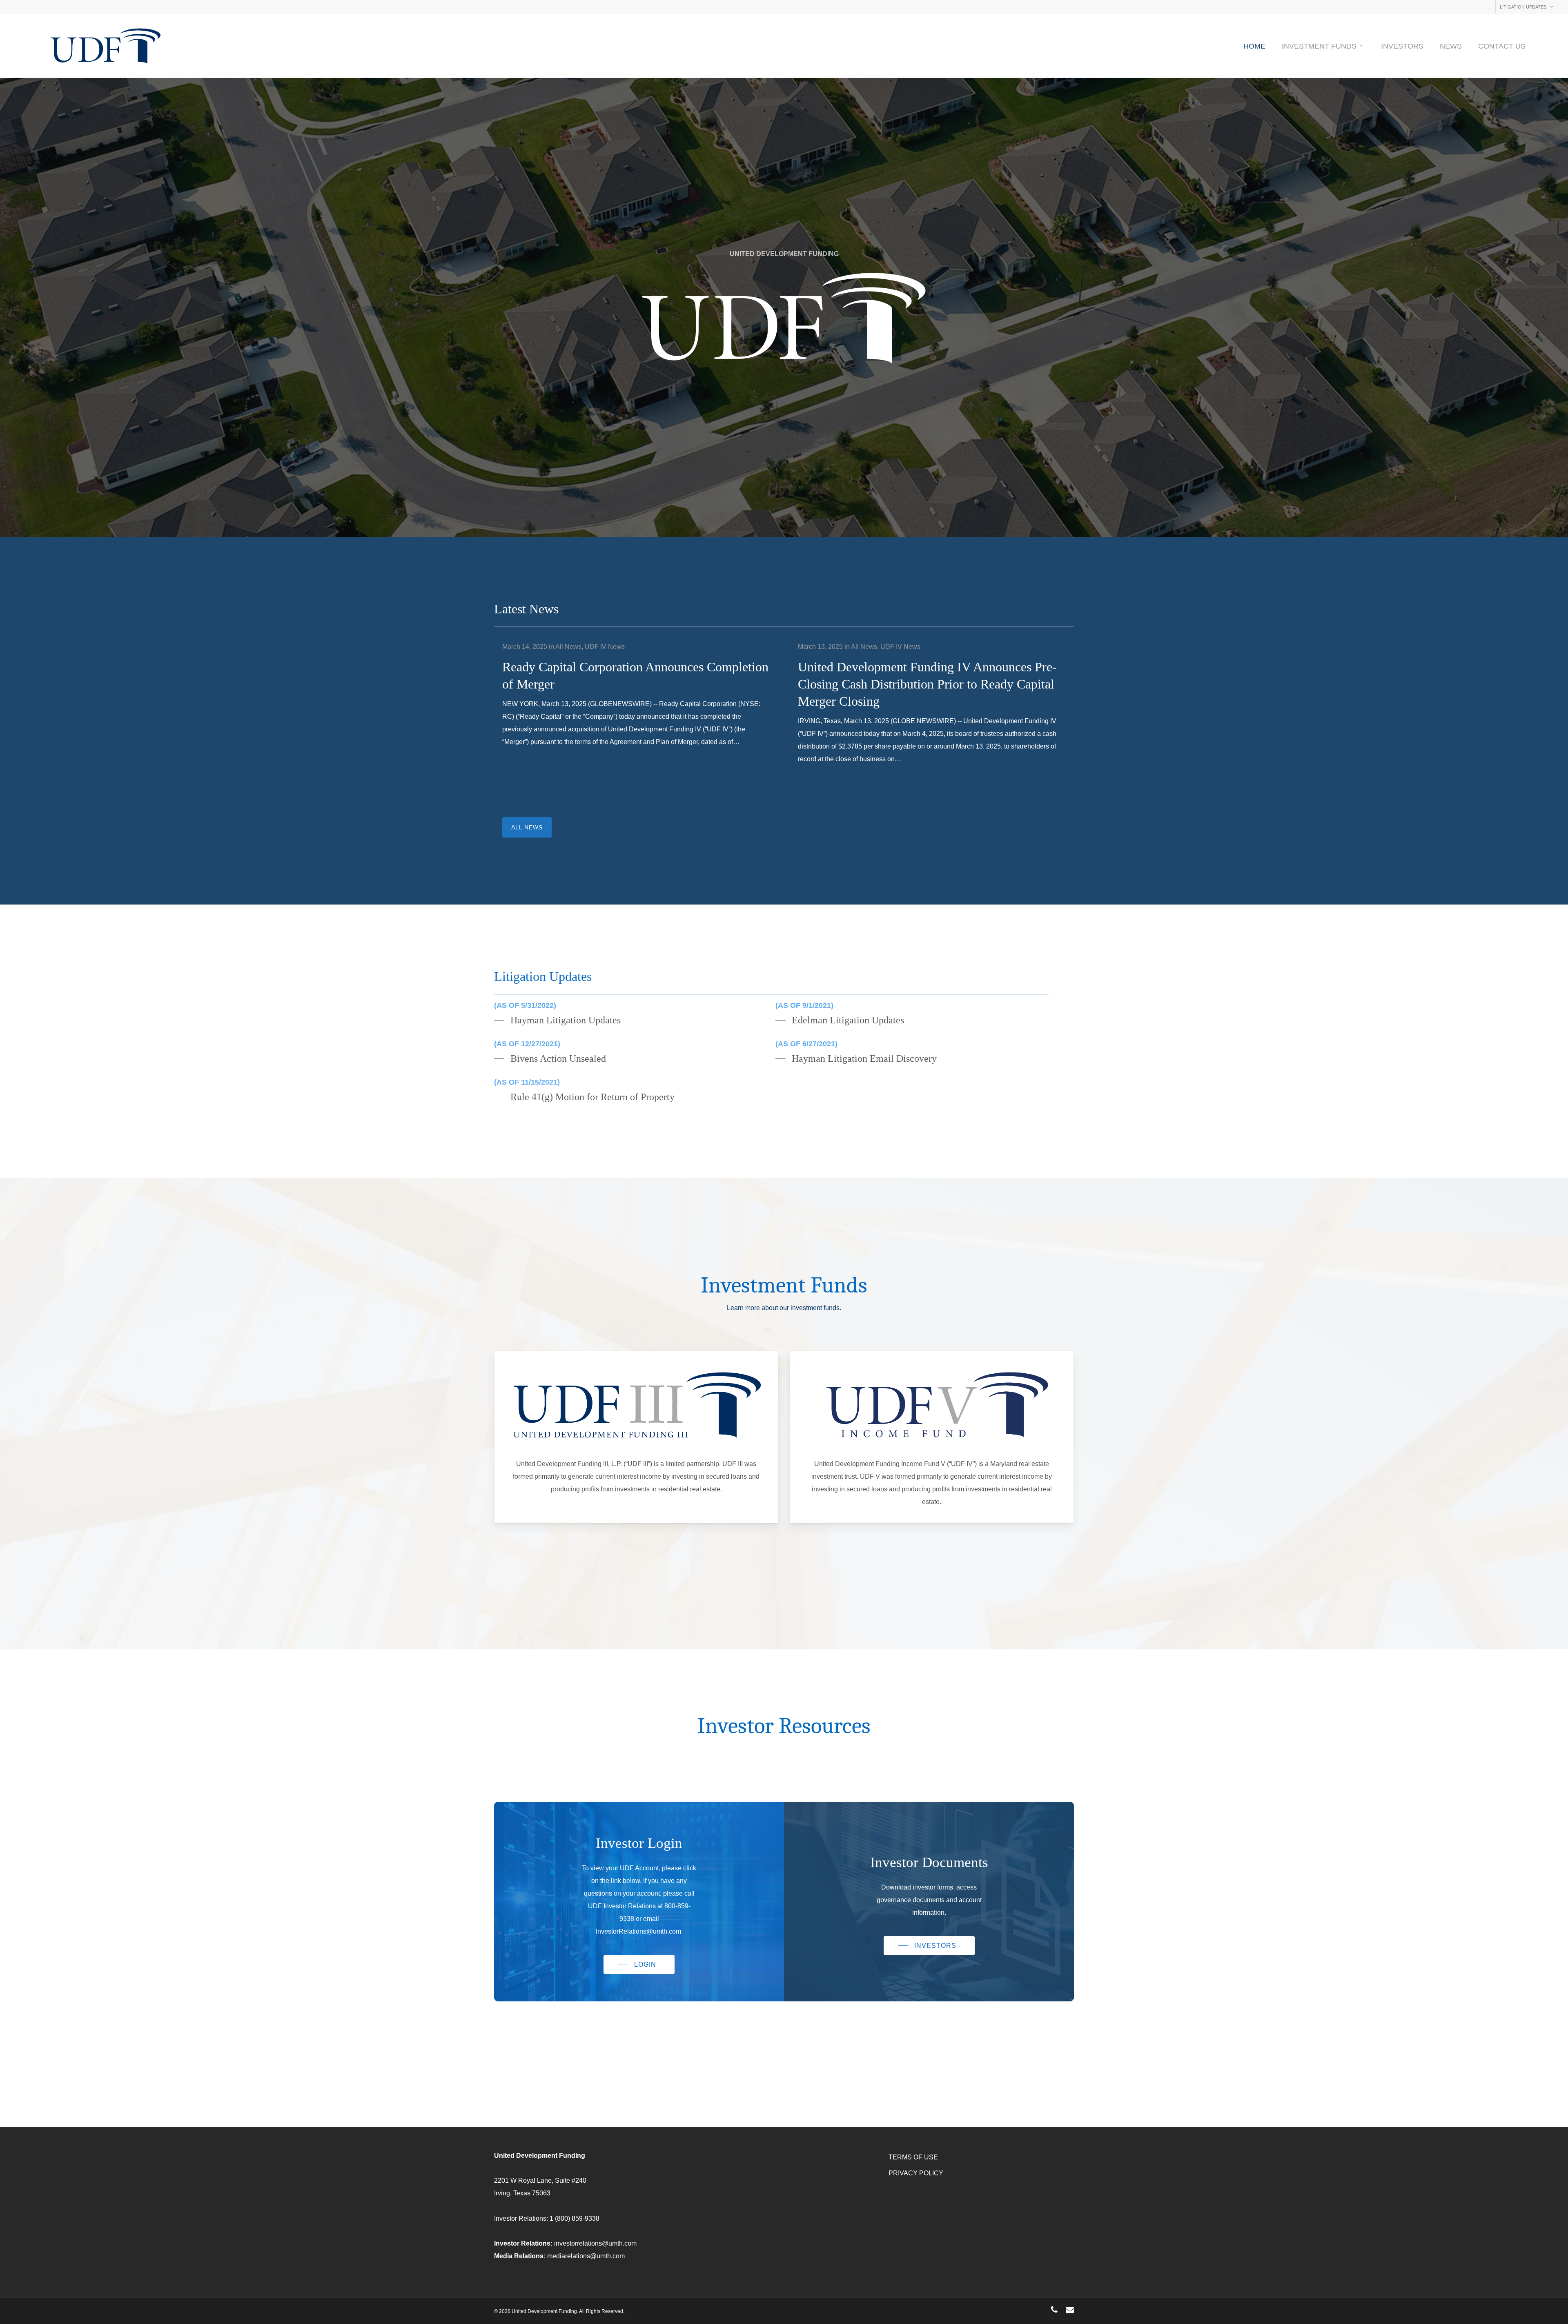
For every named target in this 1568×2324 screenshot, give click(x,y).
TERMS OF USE (913, 2157)
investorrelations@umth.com (595, 2243)
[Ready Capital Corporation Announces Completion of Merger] (636, 701)
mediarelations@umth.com (586, 2256)
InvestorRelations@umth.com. (639, 1931)
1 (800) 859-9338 (575, 2218)
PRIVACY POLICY (916, 2173)
